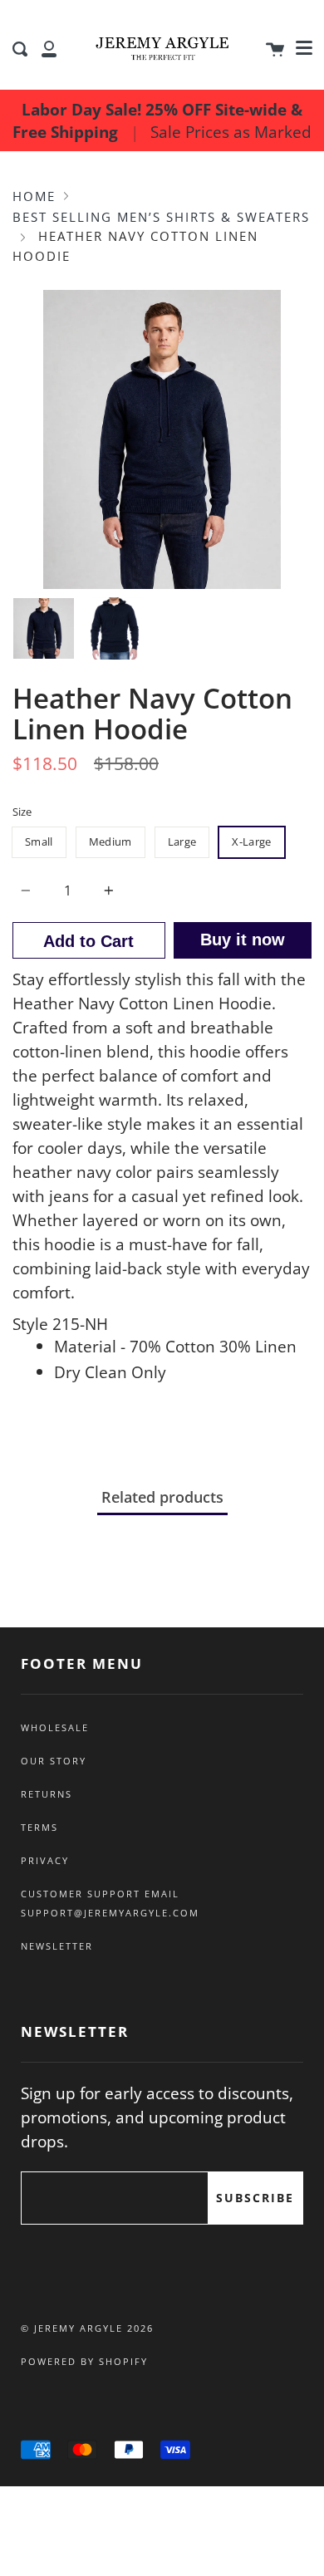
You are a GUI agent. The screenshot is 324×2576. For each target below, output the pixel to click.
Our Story (54, 1761)
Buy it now (243, 940)
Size (22, 812)
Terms (39, 1828)
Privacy (45, 1861)
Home (34, 196)
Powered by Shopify (84, 2361)
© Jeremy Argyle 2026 (87, 2328)
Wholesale (55, 1728)
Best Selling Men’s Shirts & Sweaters (161, 217)
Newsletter (57, 1946)
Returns (47, 1794)
